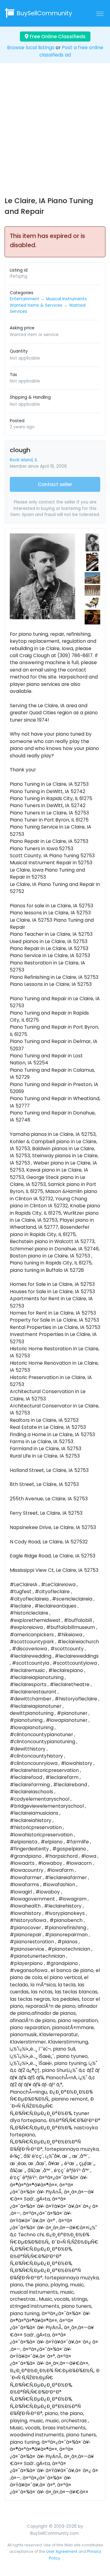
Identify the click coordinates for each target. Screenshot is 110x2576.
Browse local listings (31, 48)
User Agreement (62, 2551)
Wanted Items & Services (36, 305)
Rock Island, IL (24, 460)
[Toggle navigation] (100, 13)
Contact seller (55, 484)
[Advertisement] (55, 135)
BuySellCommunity (44, 13)
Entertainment (25, 299)
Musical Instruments (66, 299)
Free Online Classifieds (57, 37)
